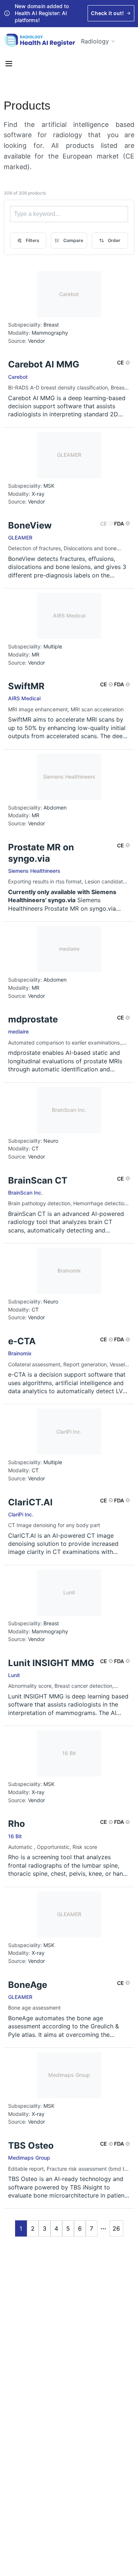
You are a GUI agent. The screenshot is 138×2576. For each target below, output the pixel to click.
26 (116, 2228)
